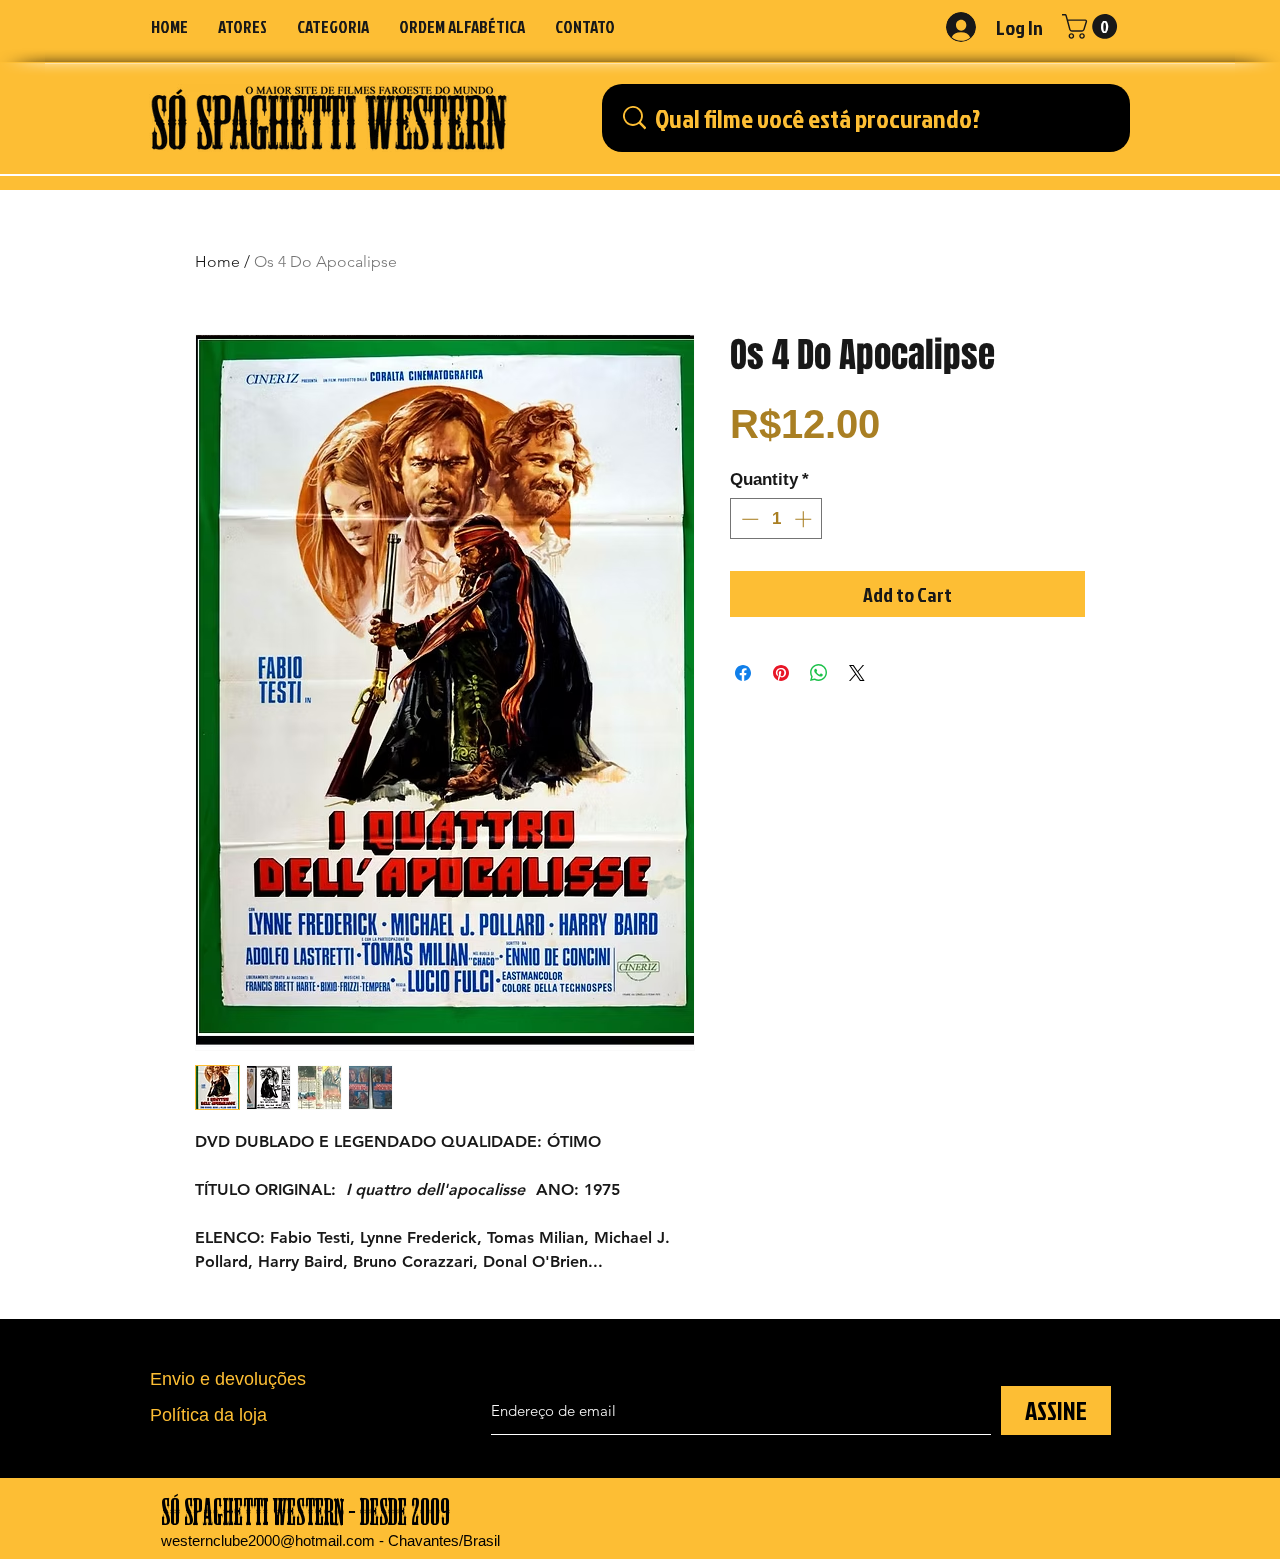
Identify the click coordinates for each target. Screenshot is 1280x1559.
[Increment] (805, 519)
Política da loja (208, 1415)
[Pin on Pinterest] (781, 673)
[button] (333, 26)
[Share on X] (857, 673)
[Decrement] (748, 519)
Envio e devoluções (228, 1379)
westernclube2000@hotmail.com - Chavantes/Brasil (330, 1540)
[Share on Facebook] (743, 673)
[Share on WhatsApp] (819, 673)
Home (217, 261)
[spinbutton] (776, 519)
